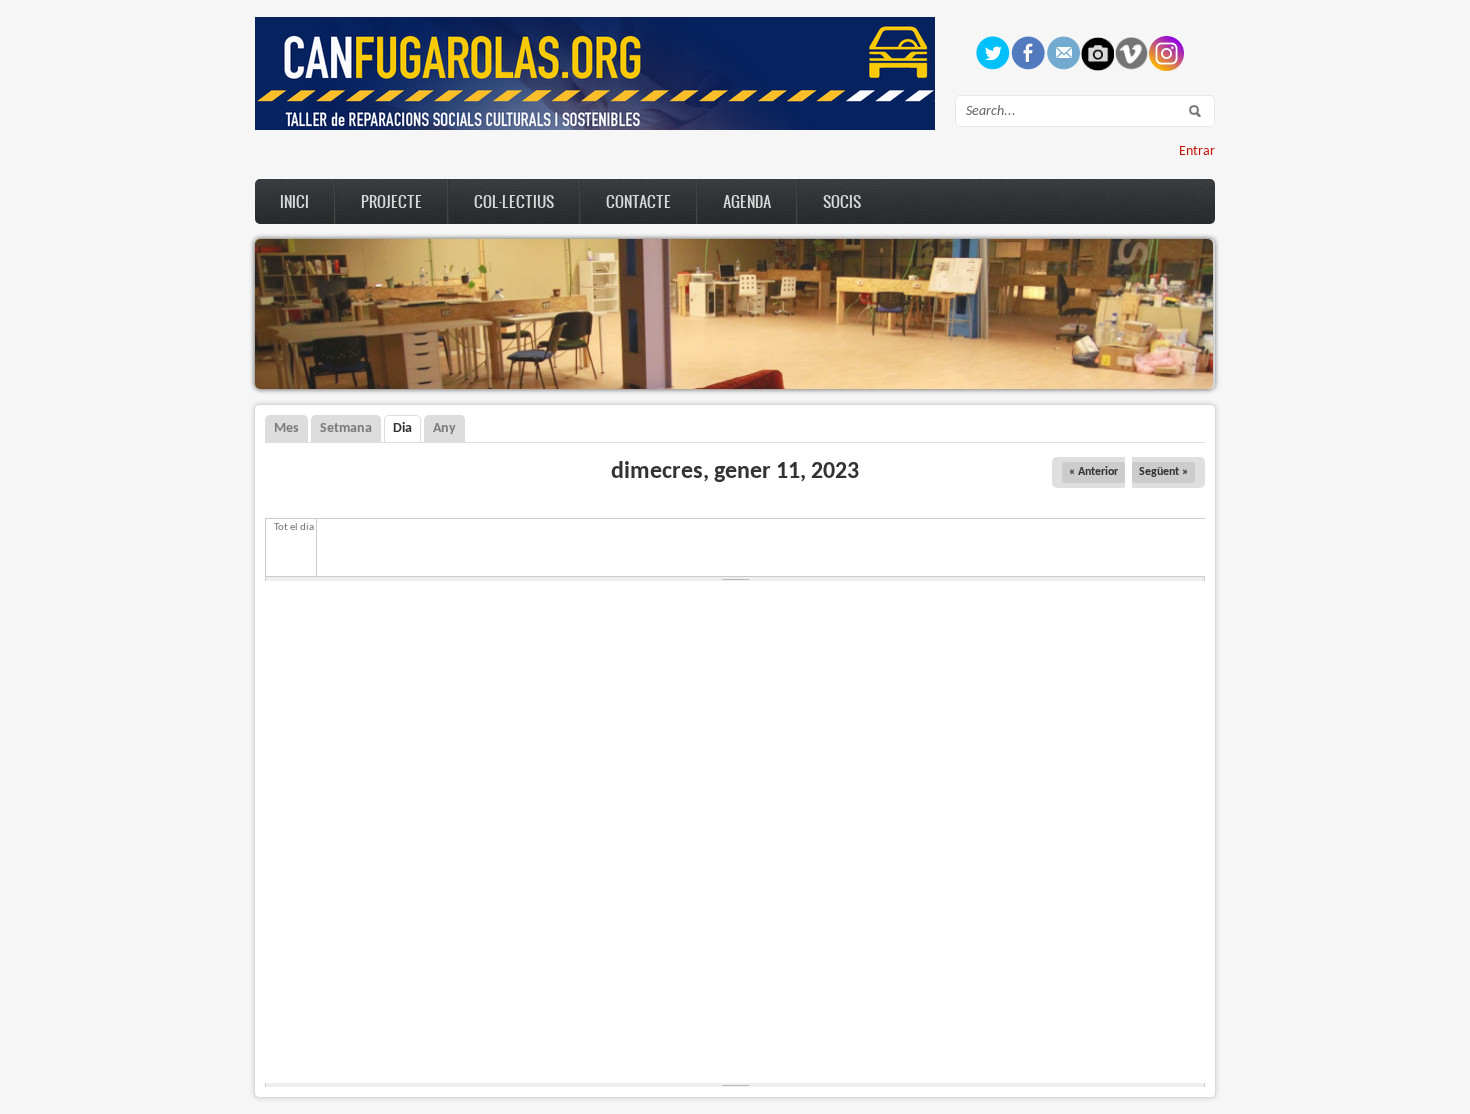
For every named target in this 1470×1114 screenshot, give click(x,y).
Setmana (346, 428)
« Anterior (1093, 472)
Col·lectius (514, 201)
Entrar (1197, 151)
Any (444, 428)
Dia (407, 428)
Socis (842, 201)
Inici (294, 201)
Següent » (1163, 472)
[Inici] (595, 126)
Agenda (747, 201)
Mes (286, 428)
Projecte (391, 201)
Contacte (638, 201)
